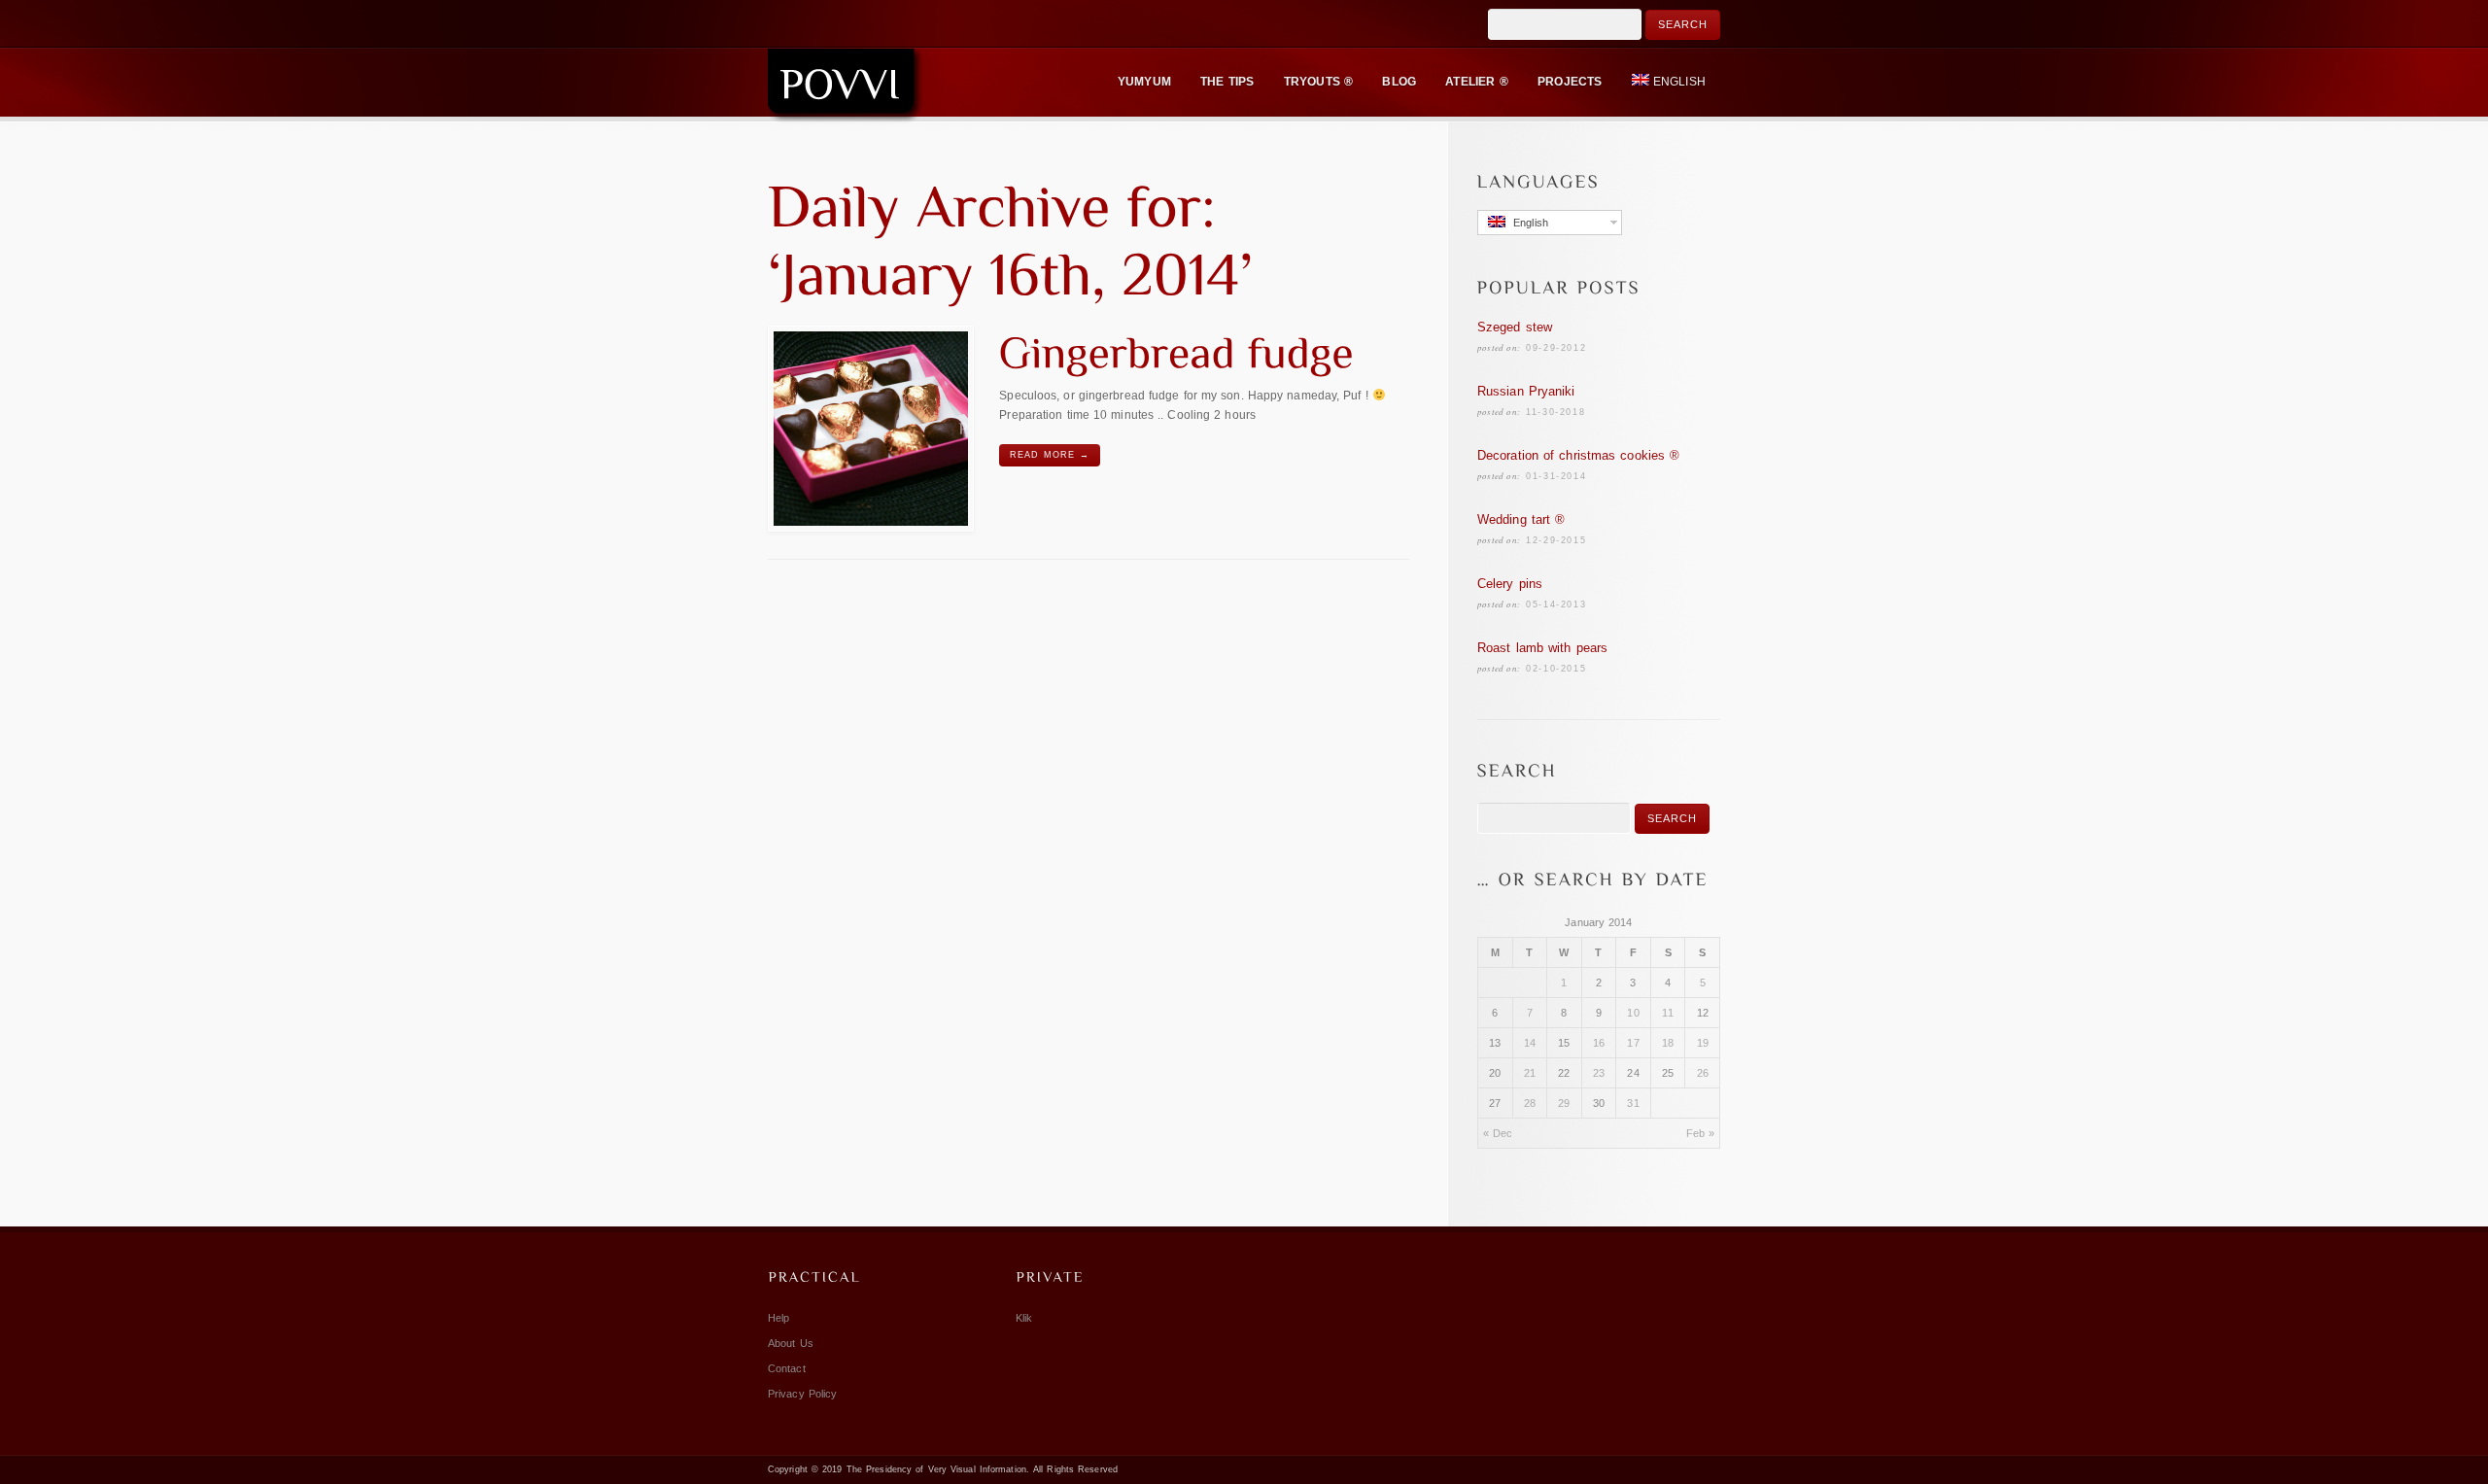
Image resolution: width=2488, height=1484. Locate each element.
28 (1530, 1103)
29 (1564, 1103)
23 (1599, 1073)
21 (1530, 1073)
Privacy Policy (802, 1394)
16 (1599, 1043)
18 (1668, 1043)
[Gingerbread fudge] (871, 429)
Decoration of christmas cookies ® (1578, 455)
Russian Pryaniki (1526, 391)
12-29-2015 (1556, 540)
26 (1703, 1073)
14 (1530, 1043)
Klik (1024, 1318)
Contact (787, 1368)
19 (1703, 1043)
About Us (791, 1343)
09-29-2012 (1556, 348)
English (1679, 82)
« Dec (1498, 1133)
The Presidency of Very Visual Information (936, 1469)
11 (1667, 1013)
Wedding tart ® (1521, 519)
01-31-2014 (1556, 476)
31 (1633, 1103)
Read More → (1050, 455)
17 (1633, 1043)
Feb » (1701, 1133)
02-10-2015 (1556, 669)
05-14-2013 (1556, 604)
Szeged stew (1515, 327)
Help (778, 1318)
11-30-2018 (1555, 412)
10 (1633, 1013)
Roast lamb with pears (1542, 648)
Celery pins (1510, 584)
